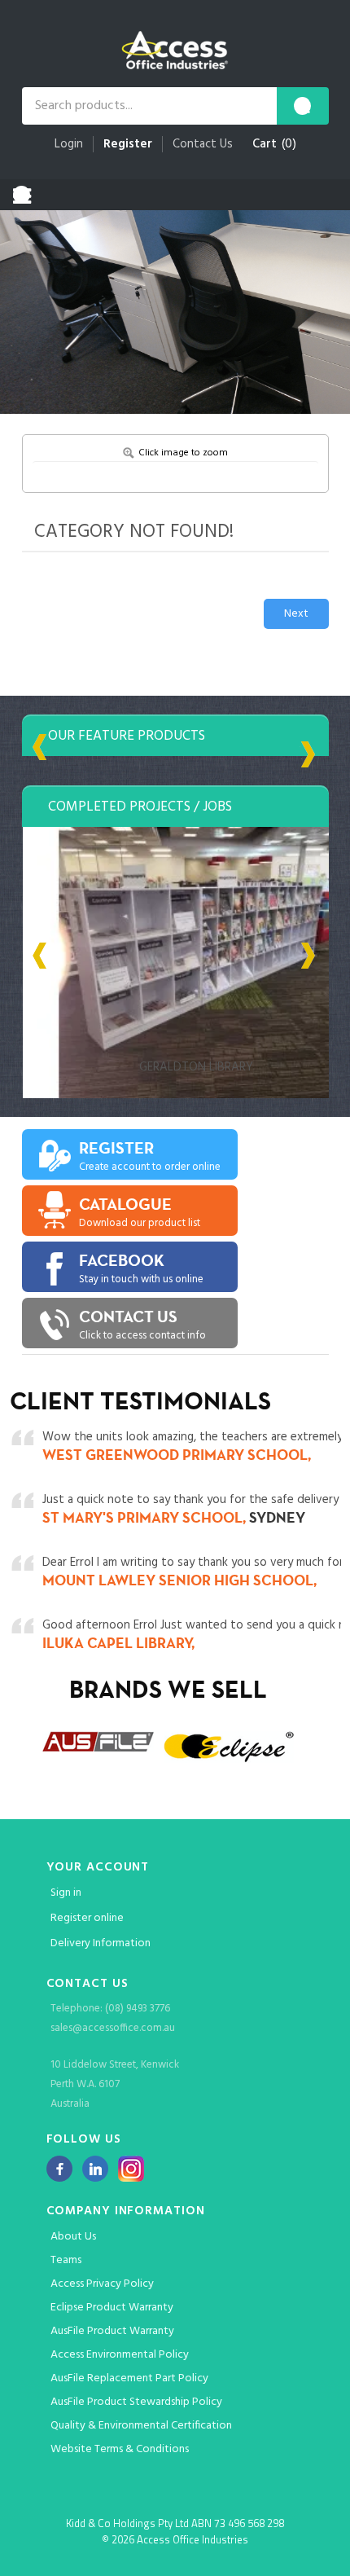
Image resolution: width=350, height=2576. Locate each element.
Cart (265, 144)
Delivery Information (101, 1943)
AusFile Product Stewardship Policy (136, 2402)
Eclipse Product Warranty (112, 2308)
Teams (66, 2260)
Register (128, 144)
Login (69, 144)
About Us (73, 2237)
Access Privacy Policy (102, 2284)
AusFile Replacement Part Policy (129, 2378)
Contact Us (203, 144)
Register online (87, 1918)
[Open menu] (22, 195)
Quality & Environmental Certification (141, 2426)
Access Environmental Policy (120, 2355)
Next (296, 614)
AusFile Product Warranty (112, 2331)
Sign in (66, 1893)
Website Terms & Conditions (120, 2449)
